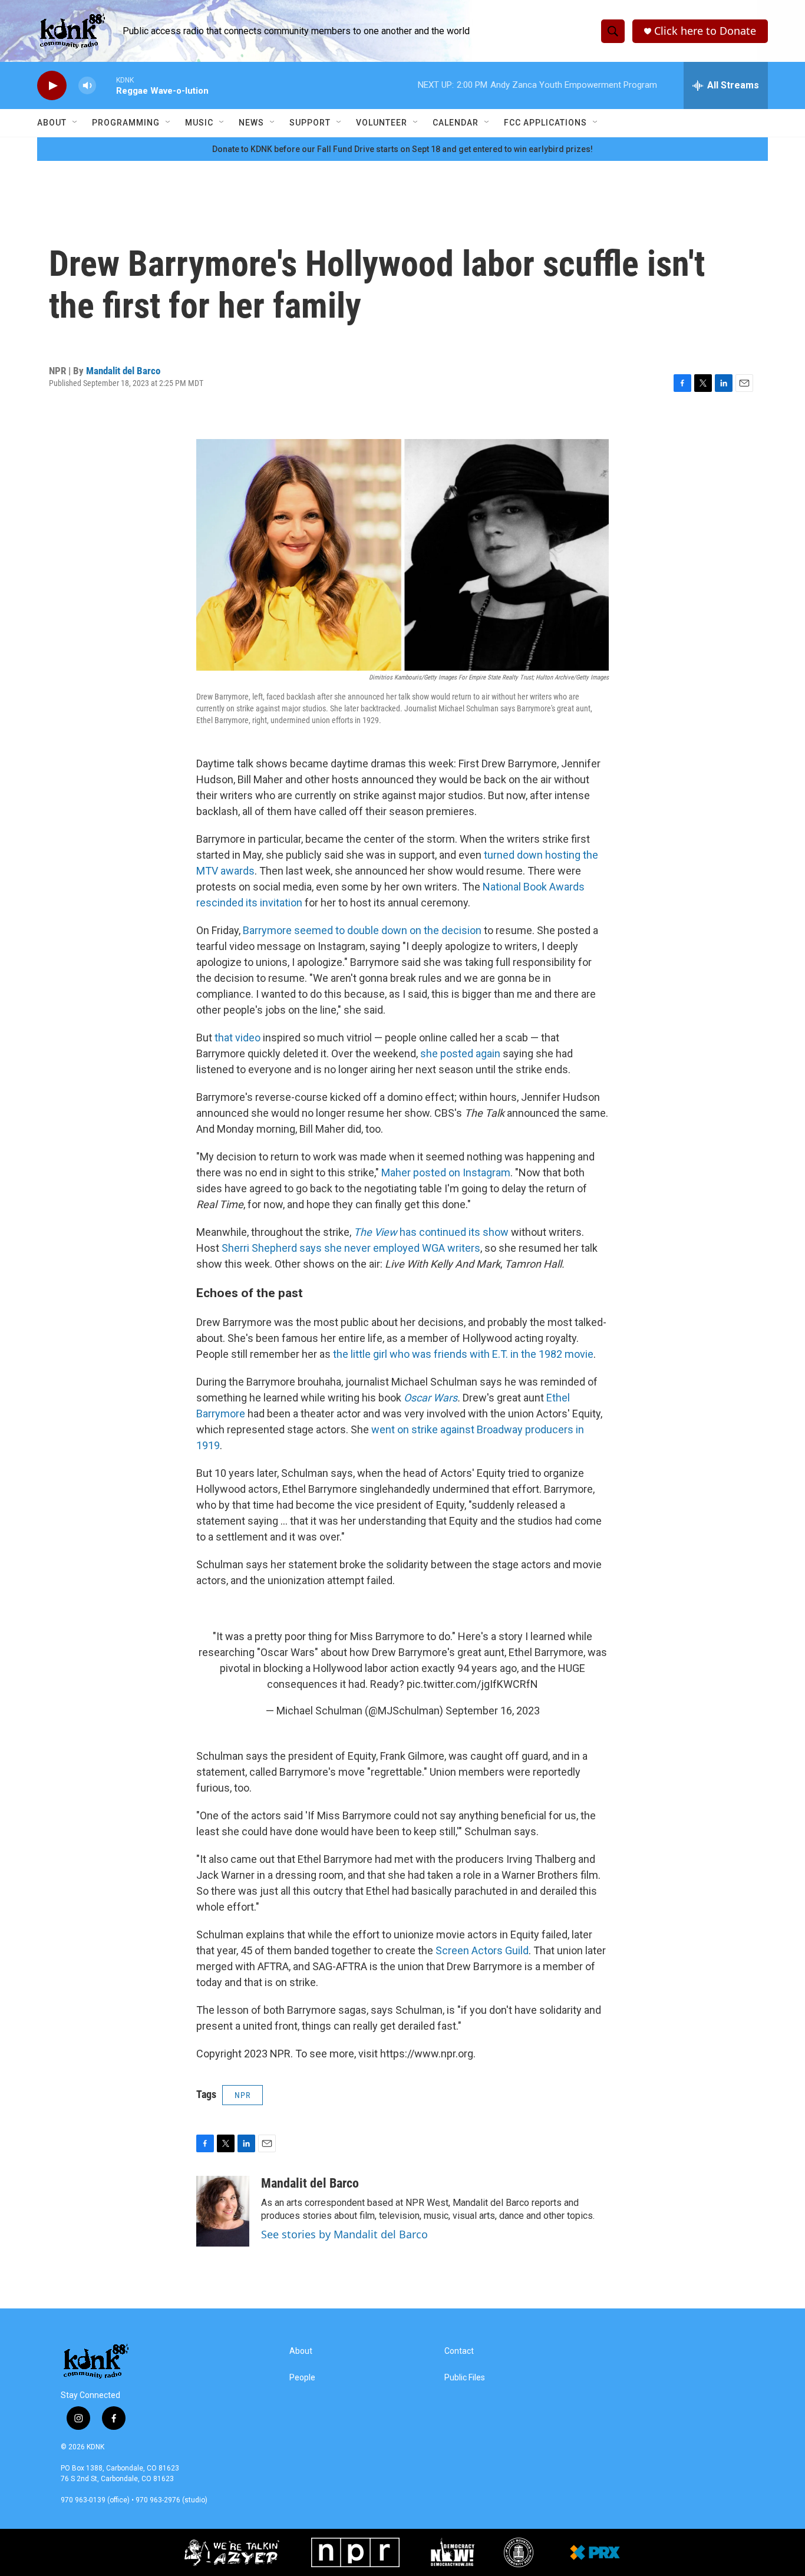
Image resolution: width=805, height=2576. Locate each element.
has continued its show (431, 1232)
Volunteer (382, 123)
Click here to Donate (705, 31)
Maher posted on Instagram (446, 1172)
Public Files (465, 2378)
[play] (52, 86)
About (52, 123)
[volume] (87, 86)
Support (310, 123)
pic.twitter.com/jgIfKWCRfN (472, 1684)
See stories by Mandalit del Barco (344, 2234)
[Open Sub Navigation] (75, 123)
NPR (243, 2095)
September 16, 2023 (493, 1711)
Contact (459, 2351)
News (251, 123)
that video (237, 1038)
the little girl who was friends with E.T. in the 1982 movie (463, 1354)
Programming (126, 123)
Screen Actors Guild (482, 1950)
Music (199, 123)
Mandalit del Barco (123, 371)
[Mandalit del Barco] (223, 2211)
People (302, 2378)
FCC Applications (545, 123)
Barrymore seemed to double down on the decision (362, 930)
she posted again (460, 1053)
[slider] (106, 85)
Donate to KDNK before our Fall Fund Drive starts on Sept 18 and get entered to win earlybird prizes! (402, 149)
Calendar (456, 123)
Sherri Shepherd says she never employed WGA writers (351, 1248)
